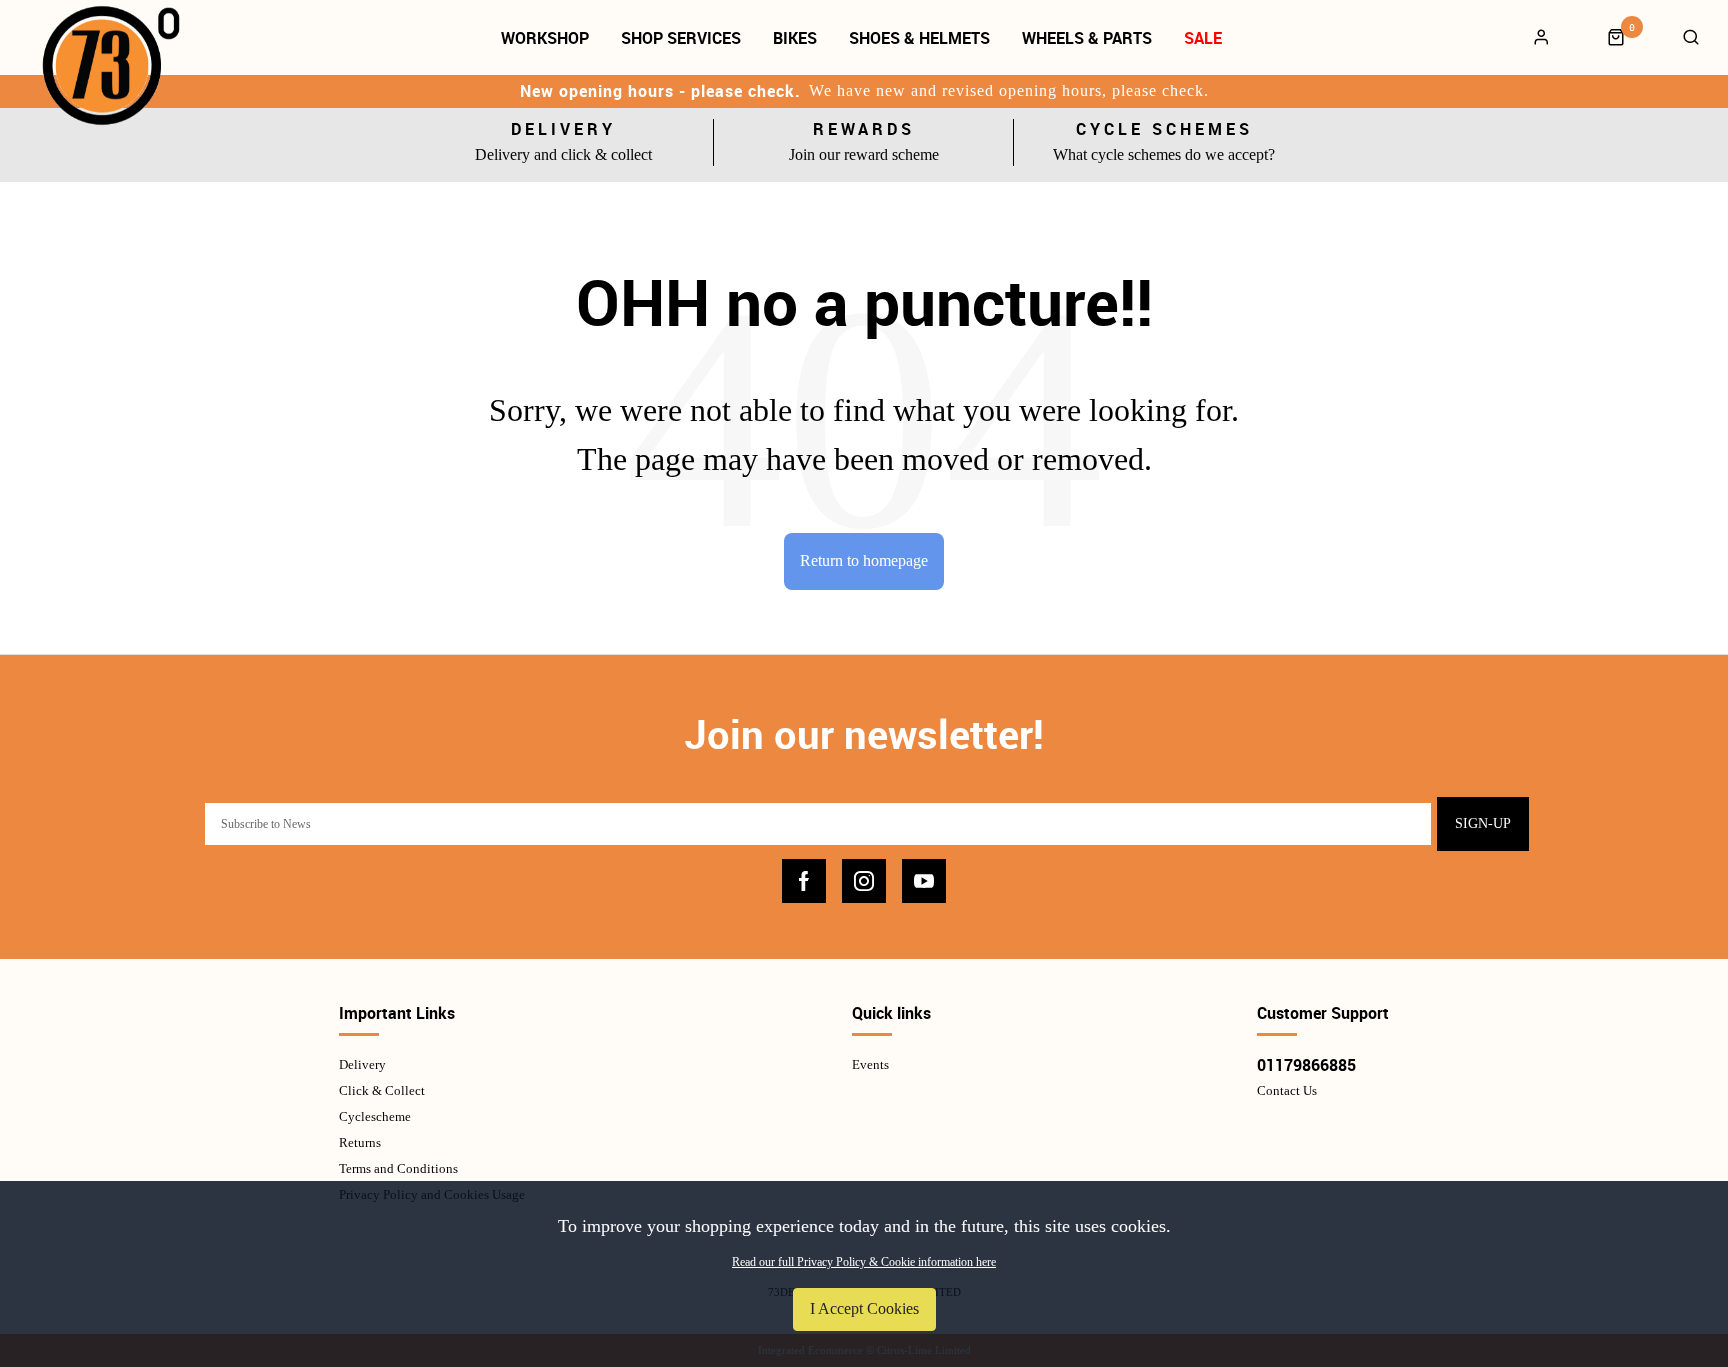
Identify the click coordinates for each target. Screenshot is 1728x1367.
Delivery (362, 1064)
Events (870, 1064)
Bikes (795, 38)
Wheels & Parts (1087, 38)
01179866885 (1306, 1065)
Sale (1203, 38)
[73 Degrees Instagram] (864, 881)
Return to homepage (864, 560)
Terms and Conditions (398, 1168)
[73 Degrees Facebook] (804, 881)
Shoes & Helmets (919, 38)
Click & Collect (382, 1090)
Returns (360, 1142)
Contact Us (1287, 1090)
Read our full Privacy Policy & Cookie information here (864, 1262)
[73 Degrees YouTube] (924, 881)
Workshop (545, 38)
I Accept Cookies (864, 1308)
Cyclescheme (375, 1116)
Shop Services (681, 38)
